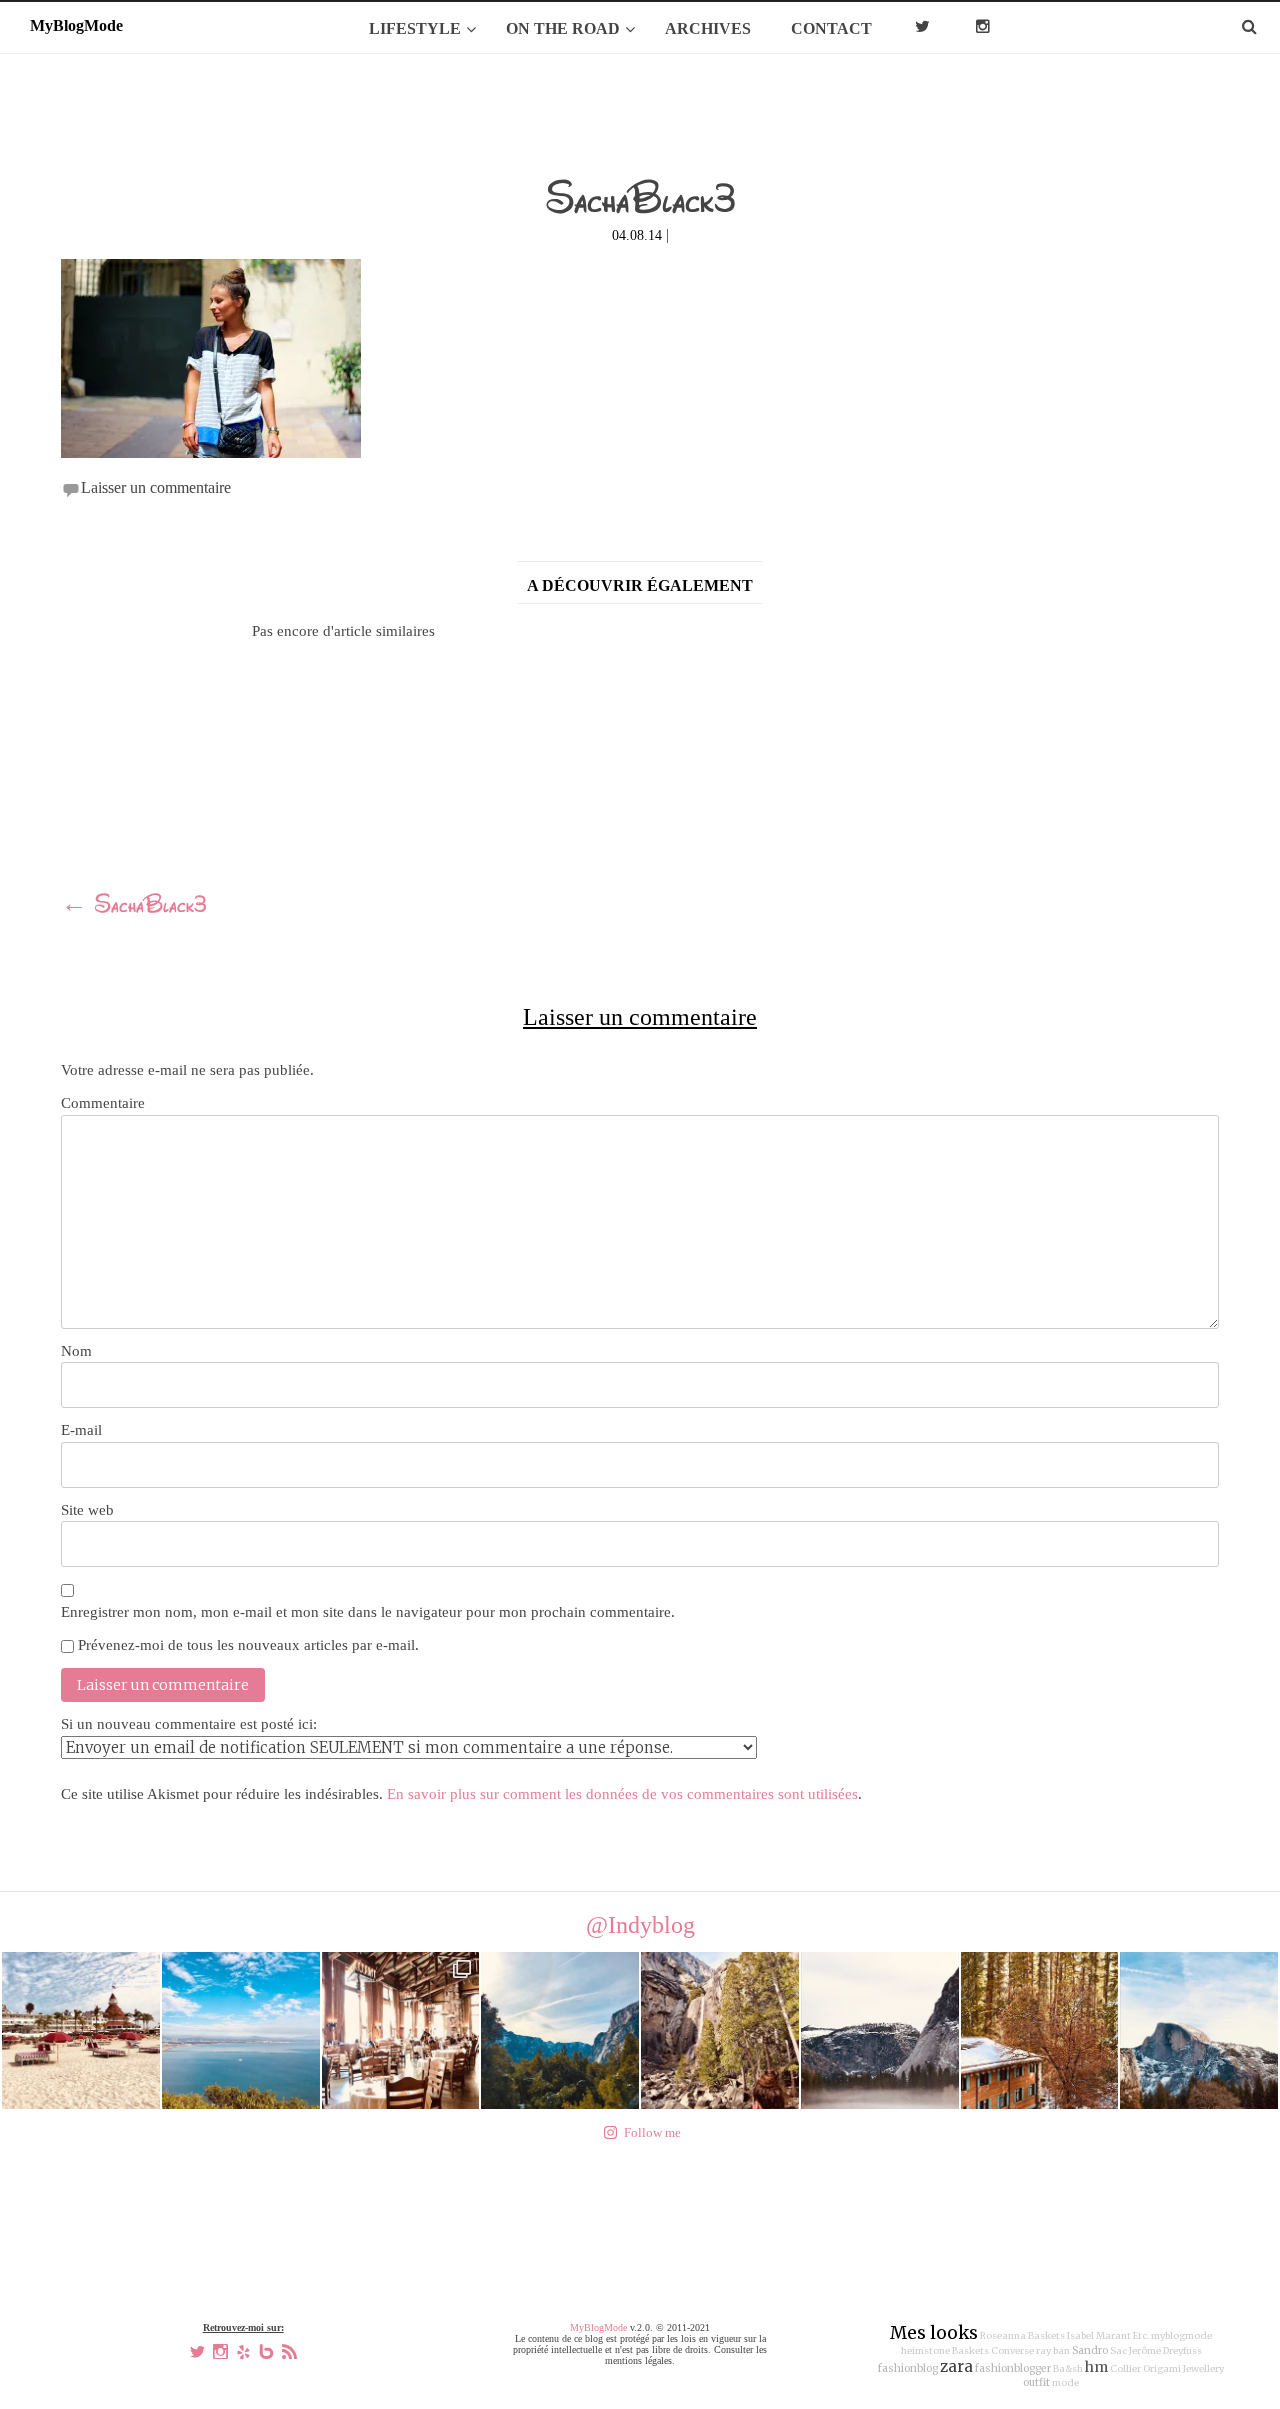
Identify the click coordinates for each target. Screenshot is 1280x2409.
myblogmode (1181, 2336)
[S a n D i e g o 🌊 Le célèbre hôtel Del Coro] (81, 2031)
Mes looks (934, 2333)
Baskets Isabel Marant (1079, 2336)
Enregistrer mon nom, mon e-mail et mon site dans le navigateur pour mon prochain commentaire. (368, 1612)
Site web (87, 1510)
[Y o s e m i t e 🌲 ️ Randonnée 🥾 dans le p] (560, 2031)
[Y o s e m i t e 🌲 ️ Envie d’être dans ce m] (401, 2031)
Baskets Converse (993, 2351)
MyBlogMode (598, 2327)
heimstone (925, 2351)
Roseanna (1003, 2336)
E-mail (81, 1430)
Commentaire (103, 1103)
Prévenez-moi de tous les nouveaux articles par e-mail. (248, 1645)
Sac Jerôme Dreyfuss (1156, 2351)
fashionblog (908, 2368)
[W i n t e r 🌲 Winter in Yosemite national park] (880, 2031)
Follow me (652, 2132)
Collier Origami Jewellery (1167, 2369)
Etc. (1141, 2336)
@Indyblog (640, 1925)
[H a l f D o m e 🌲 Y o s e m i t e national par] (1199, 2031)
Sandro (1090, 2350)
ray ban (1053, 2351)
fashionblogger (1013, 2368)
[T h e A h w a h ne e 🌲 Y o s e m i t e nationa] (1040, 2031)
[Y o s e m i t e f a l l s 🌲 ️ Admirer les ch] (720, 2031)
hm (1096, 2367)
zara (956, 2366)
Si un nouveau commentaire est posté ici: (189, 1724)
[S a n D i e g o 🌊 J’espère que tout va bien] (241, 2031)
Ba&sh (1068, 2369)
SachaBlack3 (133, 907)
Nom (76, 1351)
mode (1065, 2383)
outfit (1036, 2382)
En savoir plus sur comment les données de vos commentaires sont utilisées (622, 1794)
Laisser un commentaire (156, 487)
